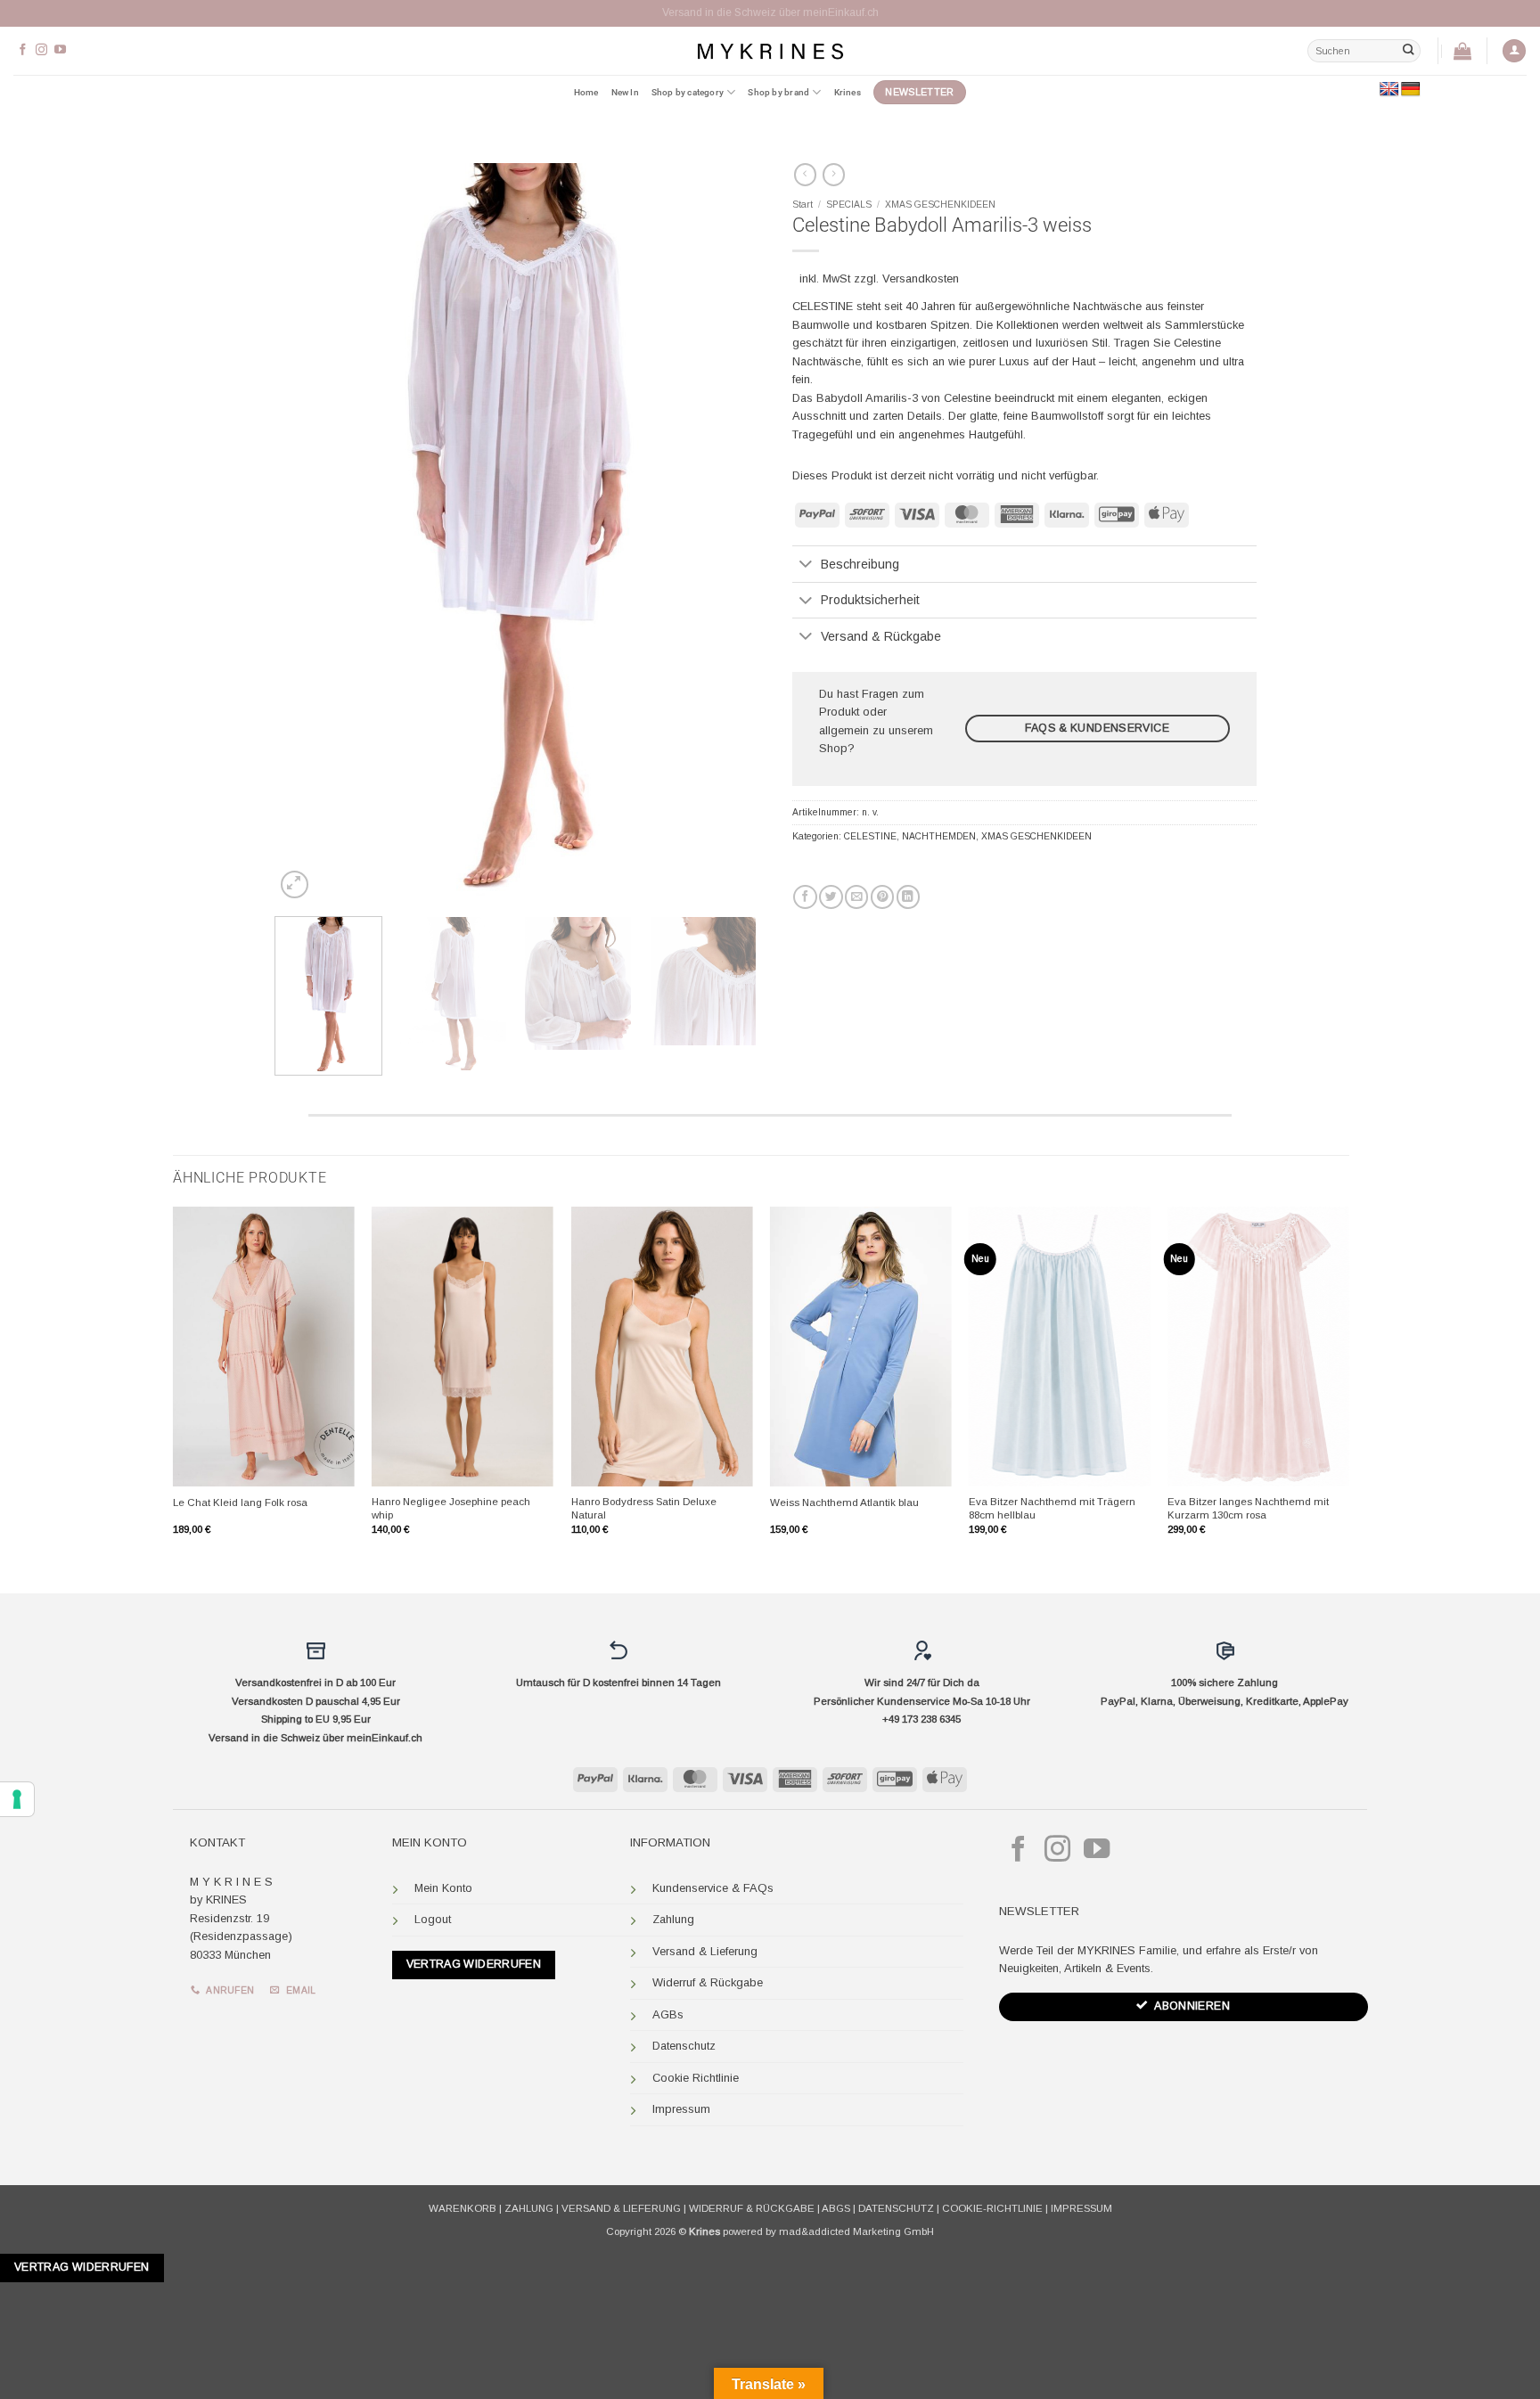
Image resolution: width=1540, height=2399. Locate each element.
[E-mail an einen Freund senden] (856, 897)
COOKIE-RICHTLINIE (992, 2208)
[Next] (725, 533)
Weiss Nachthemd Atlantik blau (844, 1502)
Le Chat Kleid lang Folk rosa (240, 1502)
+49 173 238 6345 (922, 1719)
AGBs (668, 2014)
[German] (1411, 90)
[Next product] (805, 175)
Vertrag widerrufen (474, 1964)
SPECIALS (849, 205)
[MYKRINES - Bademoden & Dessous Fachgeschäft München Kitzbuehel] (770, 51)
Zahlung (673, 1919)
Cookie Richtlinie (696, 2078)
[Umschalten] (806, 566)
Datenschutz (684, 2046)
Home (586, 92)
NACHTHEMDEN (939, 836)
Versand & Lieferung (705, 1951)
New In (625, 92)
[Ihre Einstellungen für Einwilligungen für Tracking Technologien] (17, 1799)
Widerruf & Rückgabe (708, 1982)
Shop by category (688, 92)
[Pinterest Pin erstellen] (882, 897)
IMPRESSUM (1081, 2208)
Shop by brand (778, 92)
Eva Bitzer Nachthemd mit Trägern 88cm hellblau (1052, 1508)
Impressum (681, 2109)
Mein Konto (443, 1888)
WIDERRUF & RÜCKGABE (752, 2208)
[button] (1514, 51)
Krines (848, 92)
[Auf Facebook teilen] (805, 897)
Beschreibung (860, 564)
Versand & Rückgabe (881, 636)
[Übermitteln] (1408, 50)
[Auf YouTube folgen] (60, 50)
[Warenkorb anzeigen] (1462, 51)
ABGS (836, 2208)
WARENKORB (463, 2208)
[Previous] (307, 533)
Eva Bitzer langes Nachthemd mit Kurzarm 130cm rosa (1248, 1508)
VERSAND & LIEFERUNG (621, 2208)
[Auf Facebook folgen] (23, 50)
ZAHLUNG (529, 2208)
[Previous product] (834, 175)
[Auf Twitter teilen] (831, 897)
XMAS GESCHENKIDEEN (940, 205)
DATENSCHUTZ (896, 2208)
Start (803, 205)
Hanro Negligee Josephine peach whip (451, 1508)
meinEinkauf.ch (385, 1738)
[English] (1389, 90)
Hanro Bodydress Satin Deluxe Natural (644, 1508)
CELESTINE (870, 836)
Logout (433, 1919)
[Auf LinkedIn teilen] (908, 897)
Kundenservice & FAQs (713, 1888)
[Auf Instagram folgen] (41, 50)
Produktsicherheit (870, 600)
